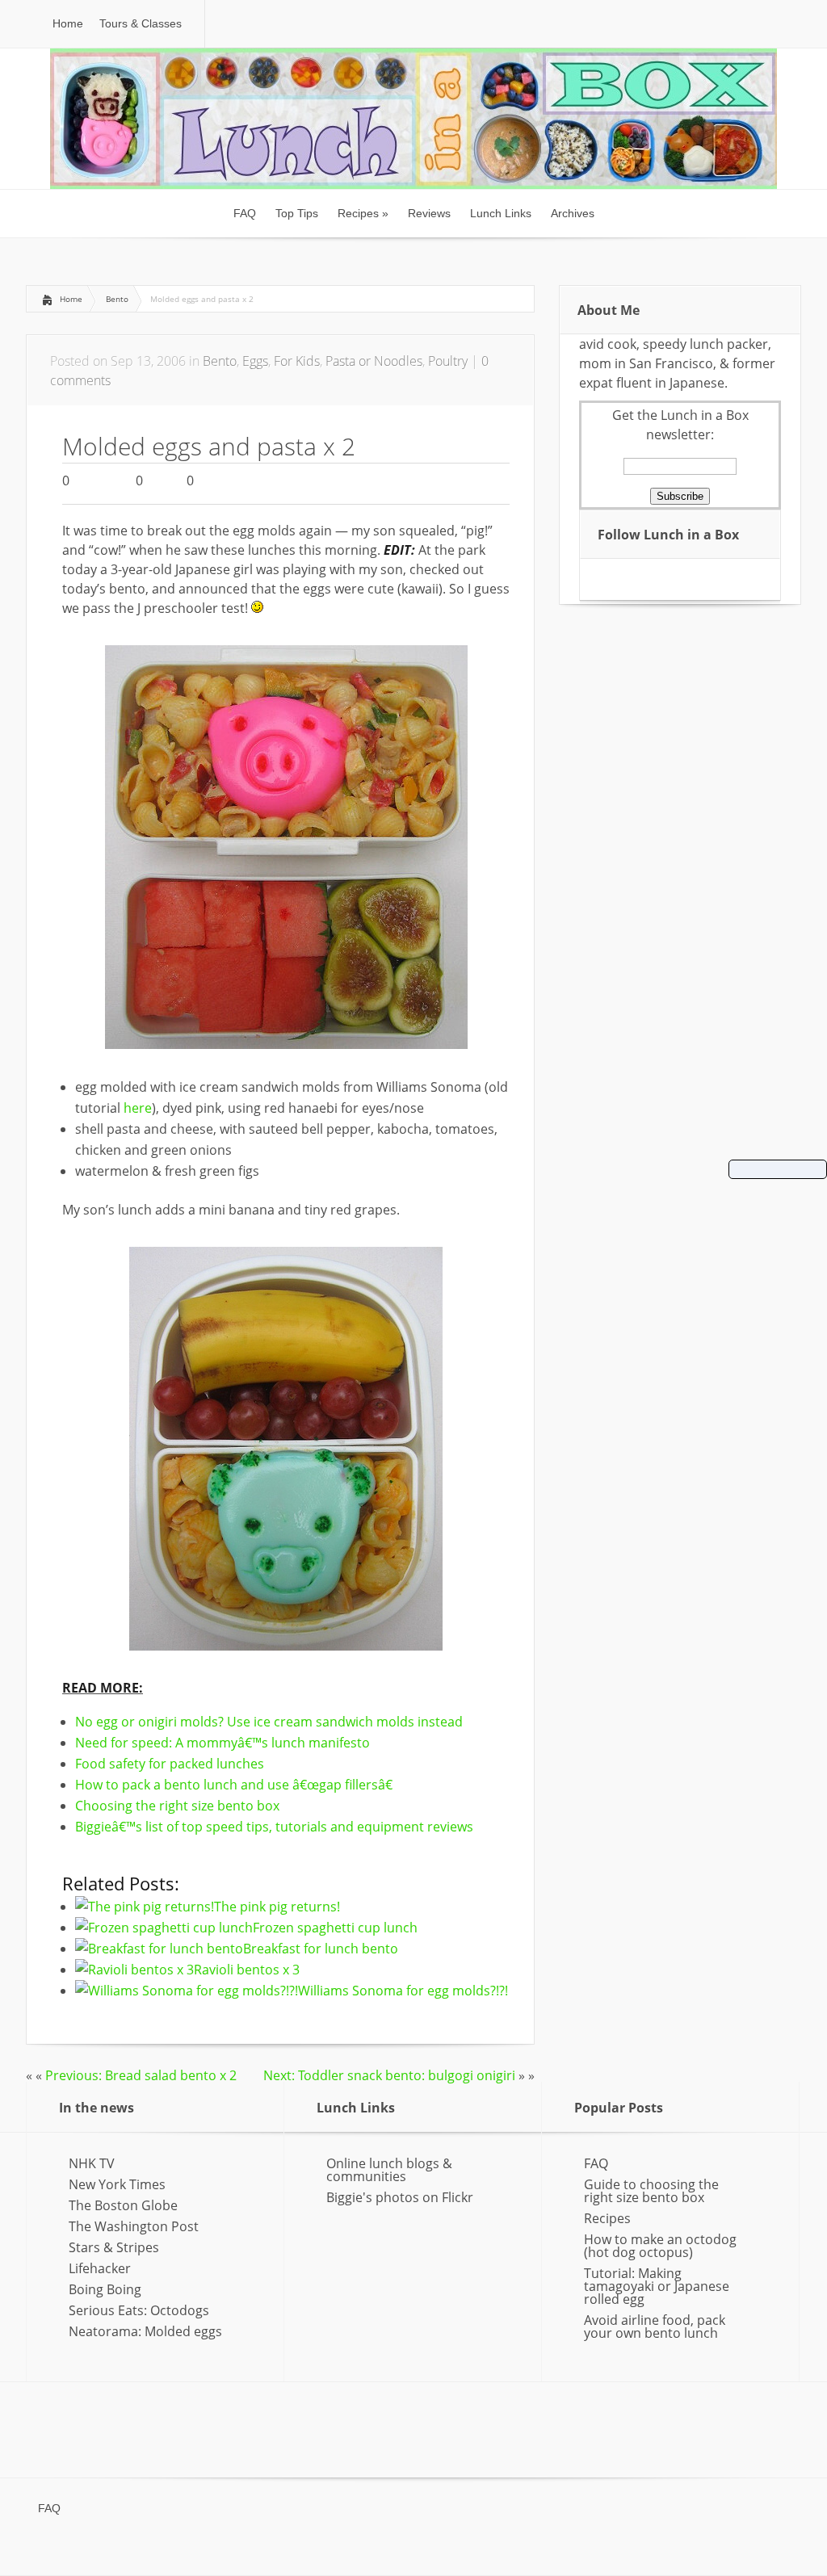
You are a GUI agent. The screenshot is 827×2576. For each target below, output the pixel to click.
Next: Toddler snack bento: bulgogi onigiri (389, 2075)
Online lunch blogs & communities (389, 2170)
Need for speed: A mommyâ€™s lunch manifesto (222, 1743)
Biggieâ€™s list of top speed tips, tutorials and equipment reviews (274, 1827)
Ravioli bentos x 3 (247, 1970)
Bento (117, 299)
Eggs (255, 361)
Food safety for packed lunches (170, 1764)
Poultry (448, 361)
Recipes (607, 2218)
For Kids (297, 361)
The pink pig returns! (277, 1907)
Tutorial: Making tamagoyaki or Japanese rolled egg (657, 2286)
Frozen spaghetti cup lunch (335, 1928)
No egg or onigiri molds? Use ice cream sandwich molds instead (269, 1722)
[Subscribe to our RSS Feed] (619, 578)
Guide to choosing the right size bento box (651, 2191)
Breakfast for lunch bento (321, 1949)
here (138, 1108)
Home (71, 299)
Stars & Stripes (114, 2247)
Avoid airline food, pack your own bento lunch (655, 2326)
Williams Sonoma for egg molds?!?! (403, 1991)
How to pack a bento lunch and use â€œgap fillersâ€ (234, 1785)
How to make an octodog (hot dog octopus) (660, 2246)
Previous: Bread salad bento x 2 (141, 2075)
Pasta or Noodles (374, 361)
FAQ (596, 2163)
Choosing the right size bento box (177, 1806)
